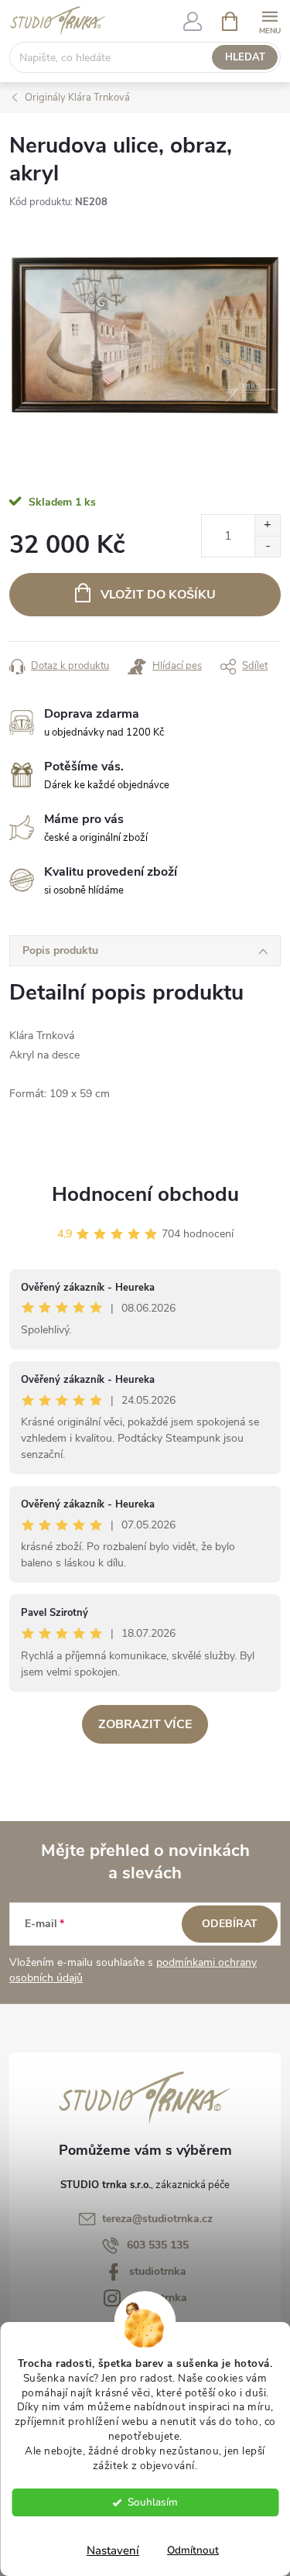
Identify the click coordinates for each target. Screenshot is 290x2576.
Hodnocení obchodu (145, 1194)
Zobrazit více (145, 1724)
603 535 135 (158, 2245)
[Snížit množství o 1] (267, 546)
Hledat (245, 57)
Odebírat (230, 1924)
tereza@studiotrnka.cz (157, 2219)
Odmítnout (193, 2550)
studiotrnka (158, 2271)
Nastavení (113, 2550)
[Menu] (270, 21)
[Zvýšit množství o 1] (267, 525)
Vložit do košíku (158, 595)
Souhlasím (153, 2502)
